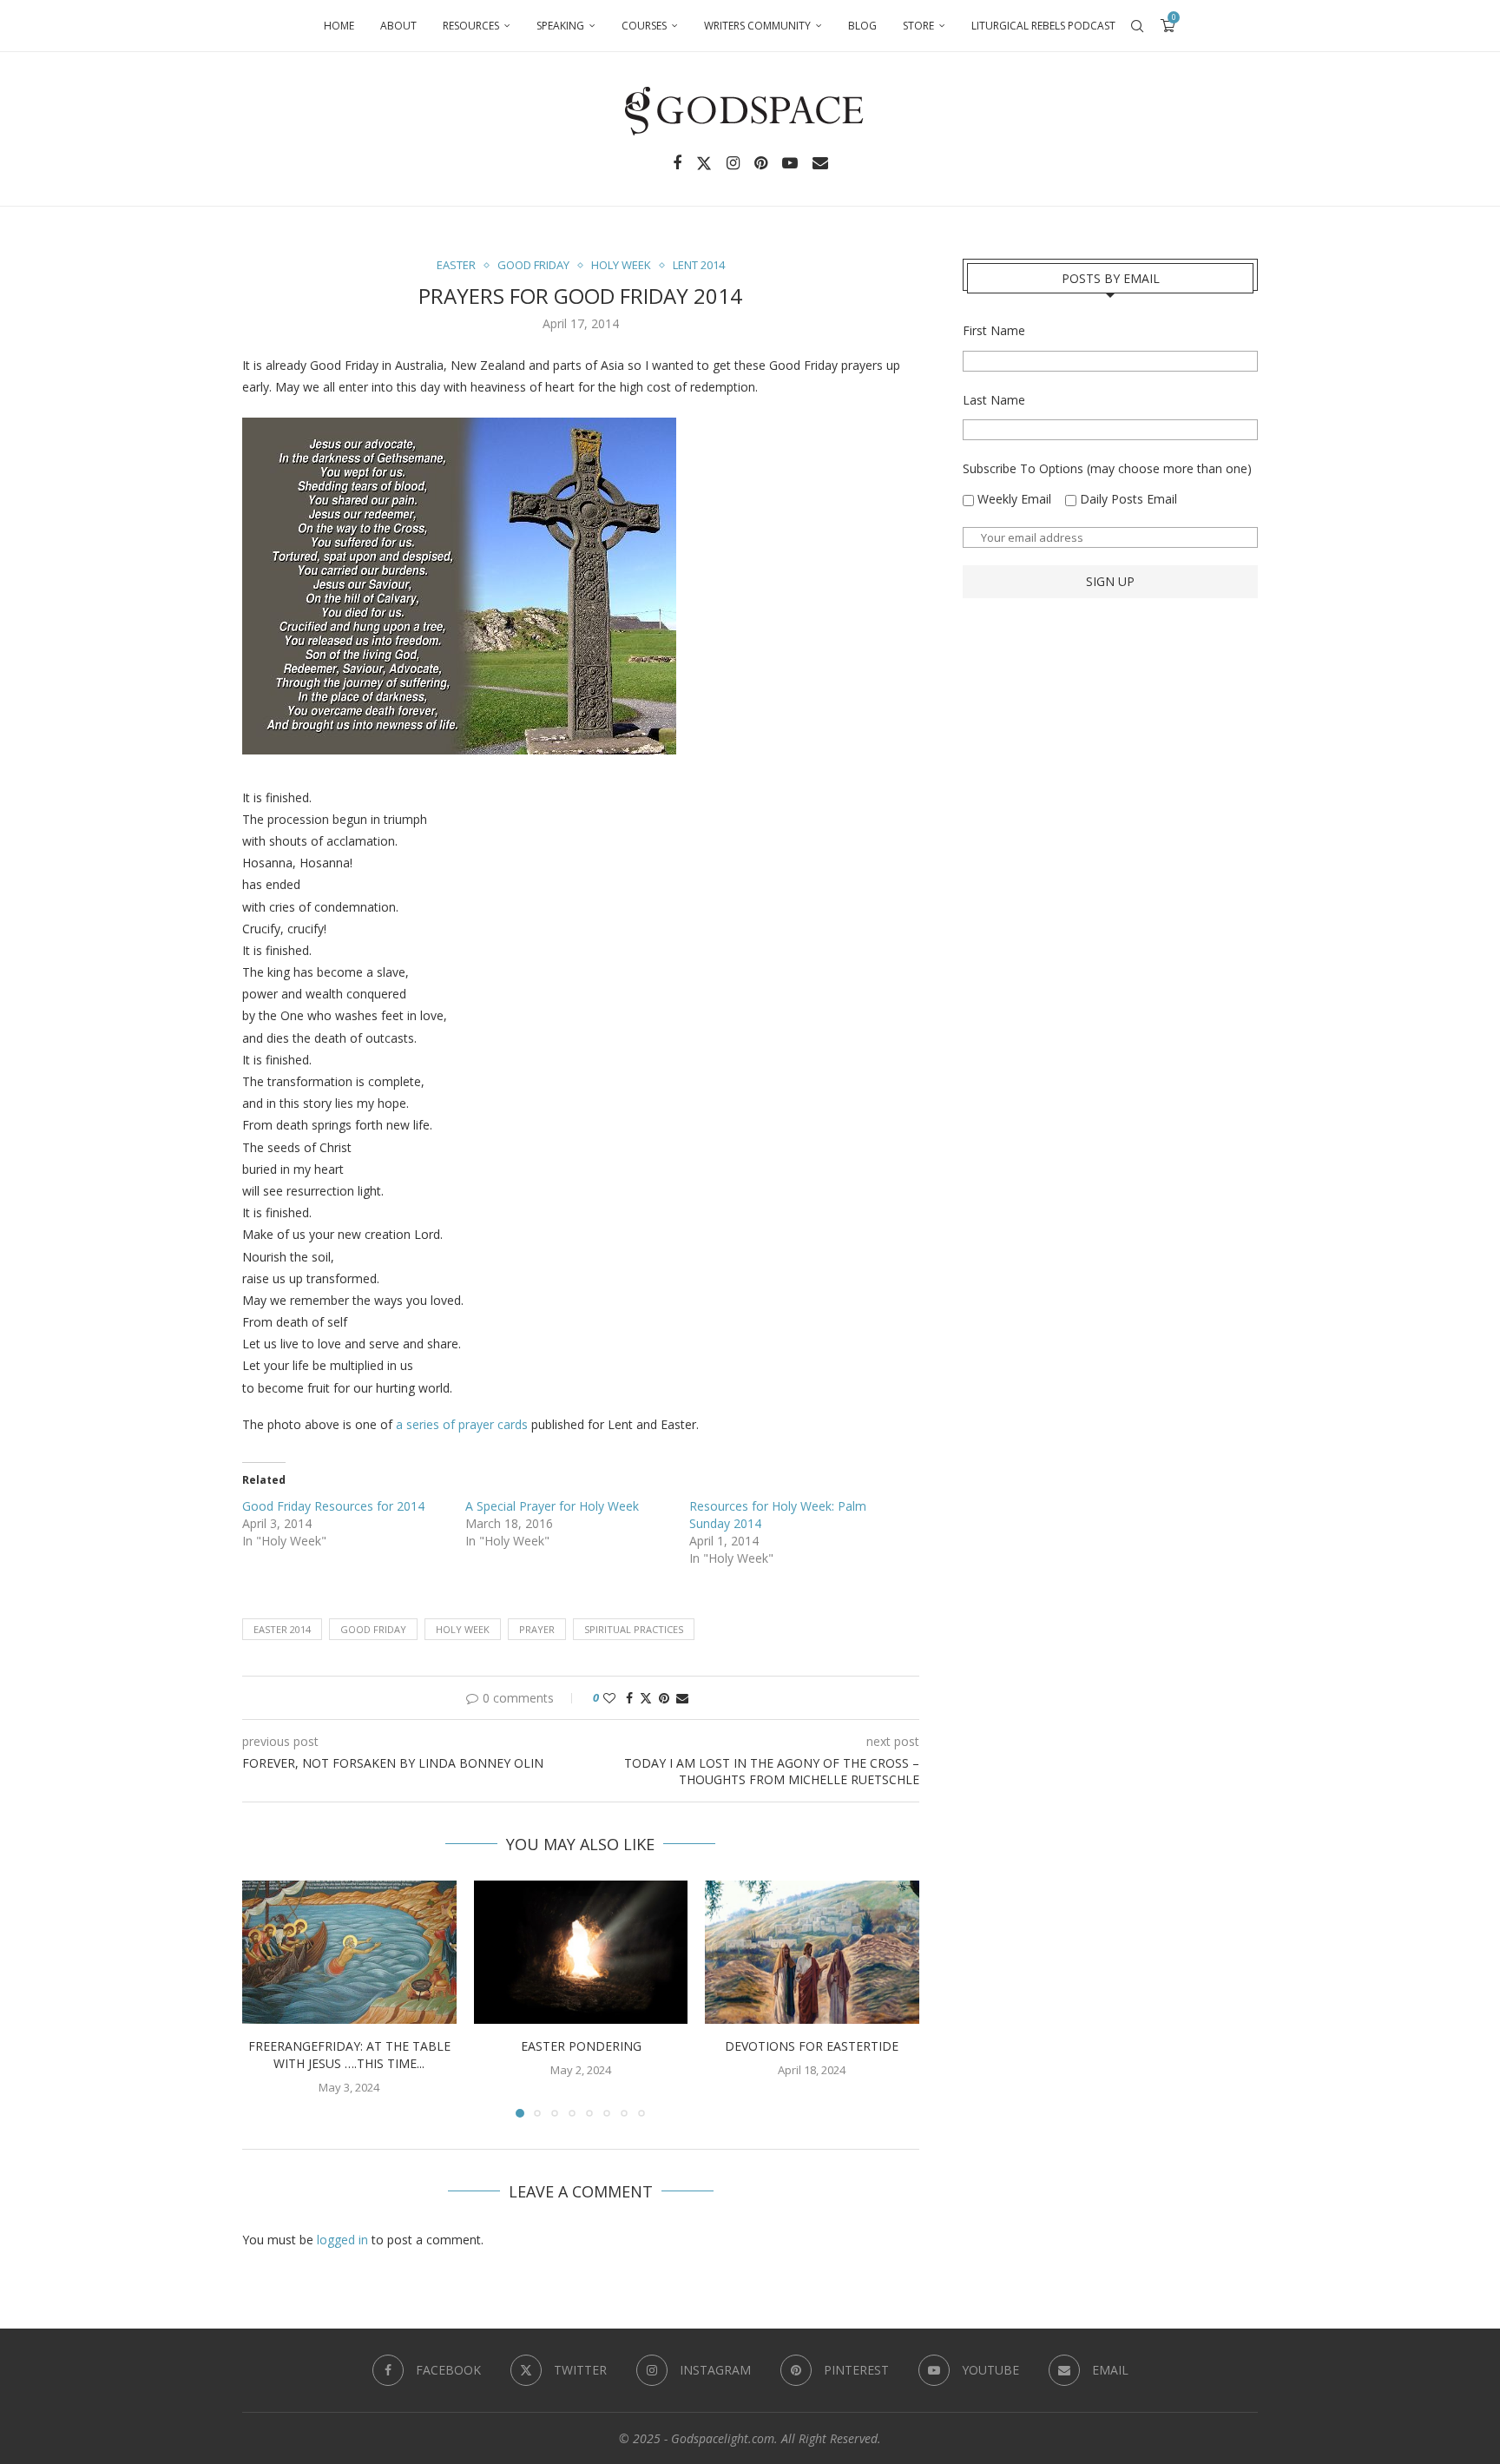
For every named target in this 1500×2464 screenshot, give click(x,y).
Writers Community (757, 26)
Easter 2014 (282, 1629)
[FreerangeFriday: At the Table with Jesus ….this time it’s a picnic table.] (349, 1952)
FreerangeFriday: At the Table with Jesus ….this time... (349, 2056)
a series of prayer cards (462, 1424)
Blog (862, 26)
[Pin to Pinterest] (664, 1698)
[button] (266, 1999)
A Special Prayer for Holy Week (552, 1506)
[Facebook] (677, 163)
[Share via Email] (682, 1698)
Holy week (463, 1629)
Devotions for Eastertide (812, 2047)
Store (918, 26)
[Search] (1137, 26)
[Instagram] (733, 163)
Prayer (537, 1629)
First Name (994, 330)
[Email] (820, 163)
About (398, 26)
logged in (342, 2240)
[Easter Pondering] (581, 1952)
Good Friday (373, 1629)
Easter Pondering (580, 2047)
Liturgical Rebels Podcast (1043, 26)
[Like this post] (609, 1698)
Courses (644, 26)
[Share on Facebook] (629, 1698)
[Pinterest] (761, 163)
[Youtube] (790, 163)
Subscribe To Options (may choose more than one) (1107, 468)
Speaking (560, 26)
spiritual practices (634, 1629)
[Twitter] (704, 163)
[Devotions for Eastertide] (812, 1952)
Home (339, 26)
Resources (471, 26)
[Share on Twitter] (646, 1698)
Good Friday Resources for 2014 (333, 1506)
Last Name (994, 400)
